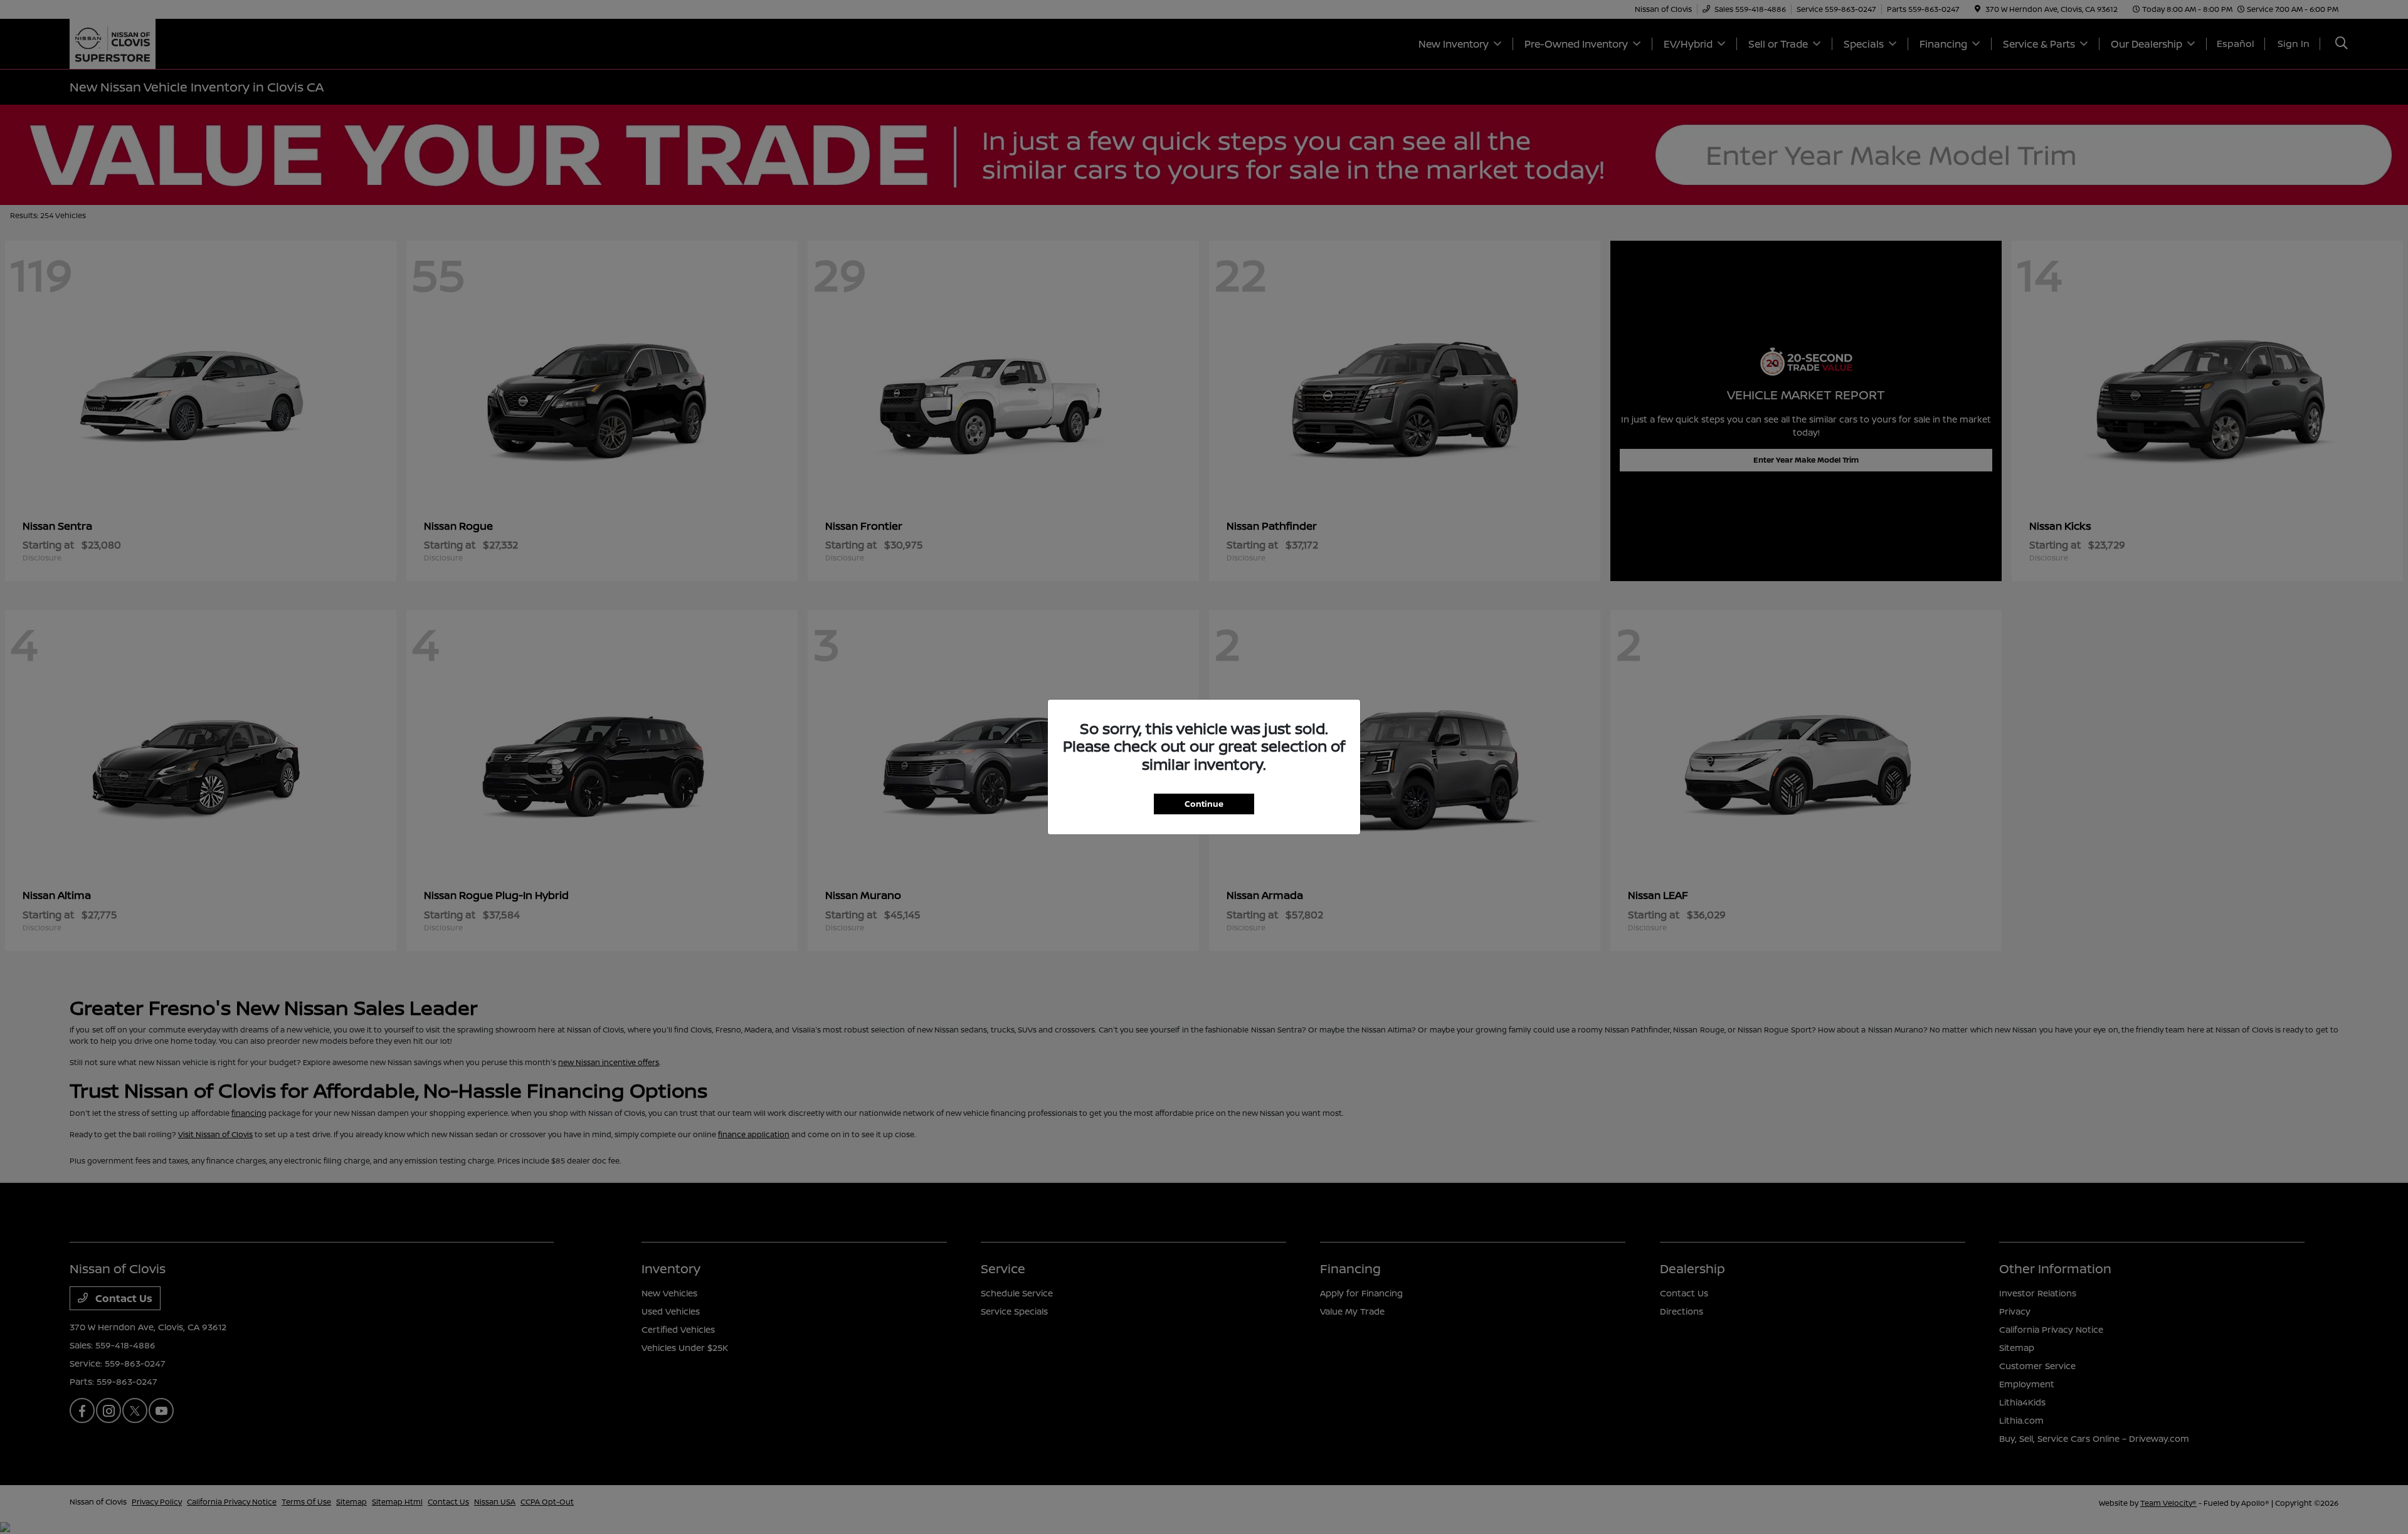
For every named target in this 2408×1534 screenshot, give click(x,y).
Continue (1204, 804)
